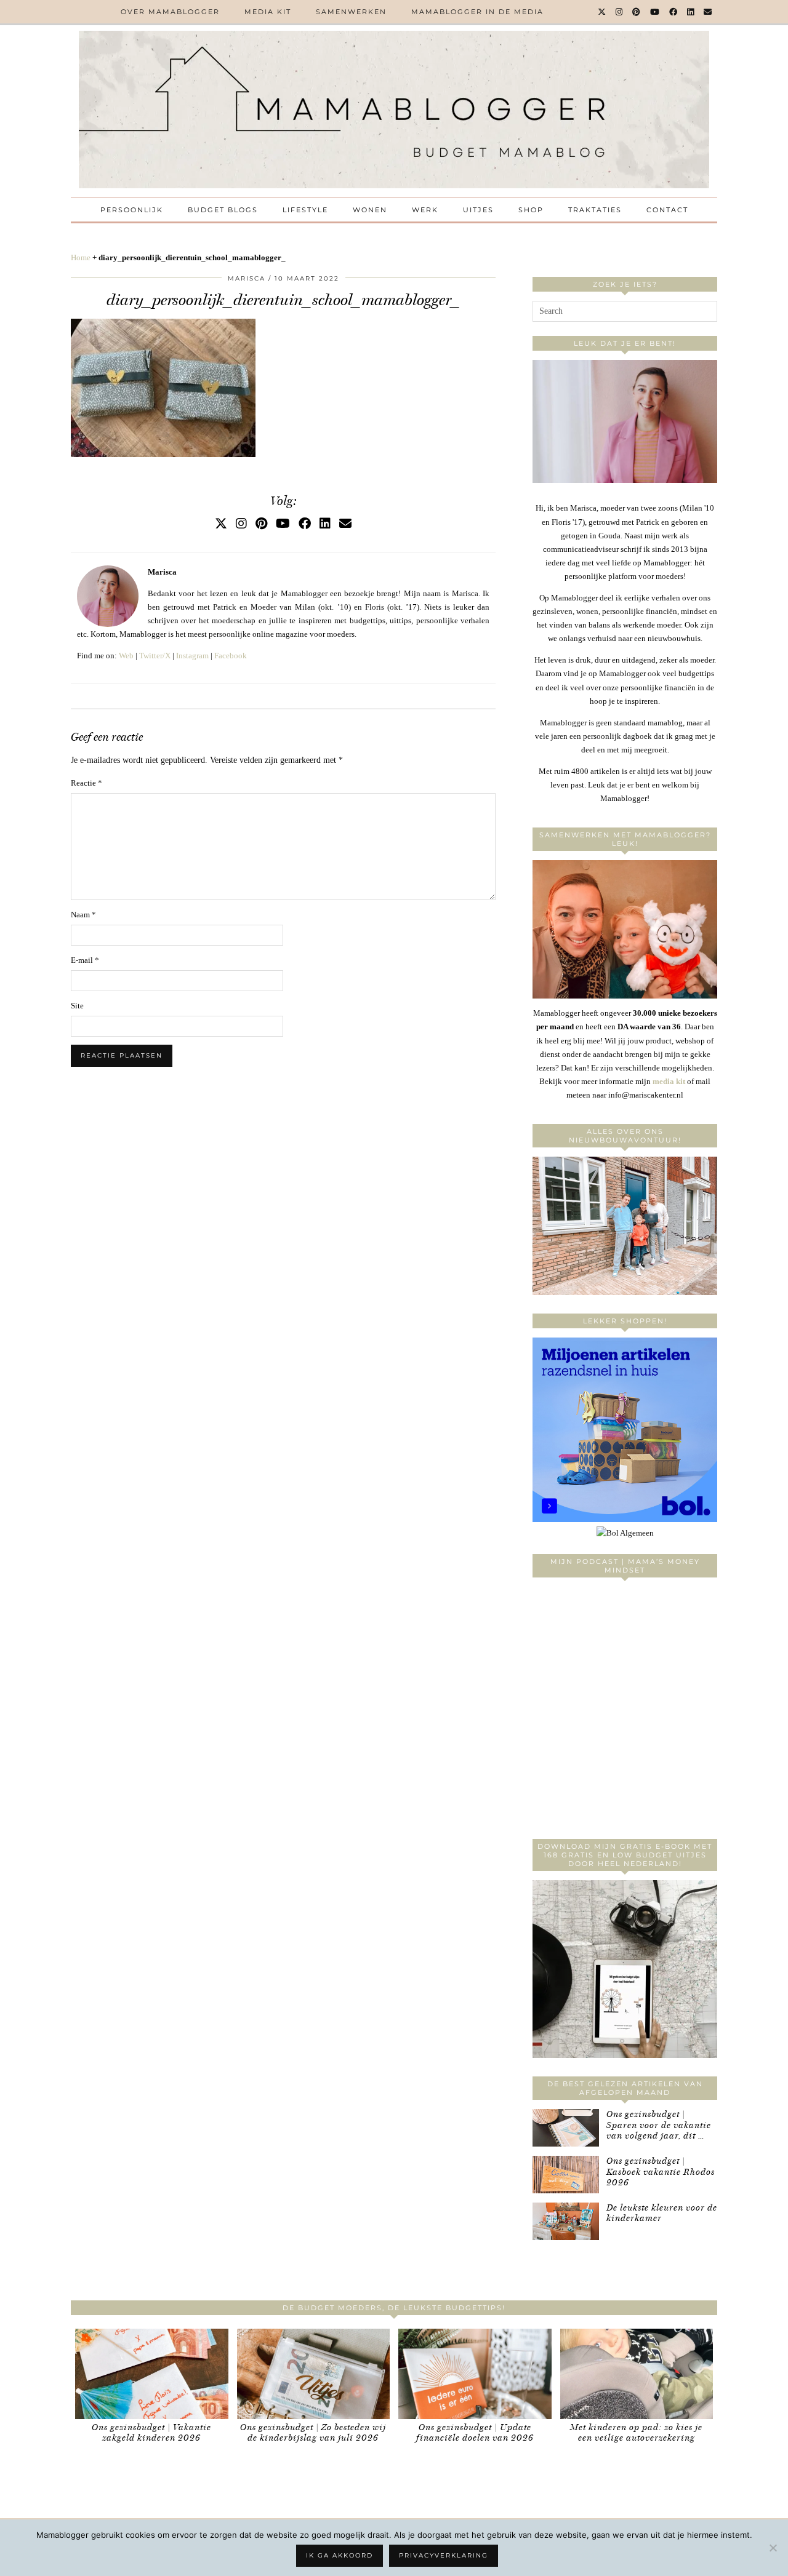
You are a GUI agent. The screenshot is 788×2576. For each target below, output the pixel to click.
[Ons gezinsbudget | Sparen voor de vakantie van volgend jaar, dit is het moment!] (566, 2128)
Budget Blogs (223, 210)
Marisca (247, 278)
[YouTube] (655, 12)
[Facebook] (674, 12)
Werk (425, 210)
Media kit (268, 12)
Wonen (370, 210)
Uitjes (478, 210)
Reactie (86, 783)
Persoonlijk (132, 210)
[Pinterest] (637, 12)
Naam (83, 915)
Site (77, 1006)
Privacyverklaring (444, 2555)
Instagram (192, 656)
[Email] (708, 12)
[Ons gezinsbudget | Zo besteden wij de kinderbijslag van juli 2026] (314, 2374)
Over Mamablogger (170, 12)
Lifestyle (305, 210)
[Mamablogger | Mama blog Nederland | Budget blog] (394, 110)
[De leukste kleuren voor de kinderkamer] (566, 2221)
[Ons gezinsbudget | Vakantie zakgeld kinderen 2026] (152, 2374)
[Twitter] (602, 12)
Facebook (231, 656)
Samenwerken (351, 12)
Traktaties (595, 210)
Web (126, 656)
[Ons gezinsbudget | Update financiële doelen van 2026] (475, 2374)
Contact (667, 210)
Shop (531, 210)
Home (81, 257)
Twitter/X (155, 656)
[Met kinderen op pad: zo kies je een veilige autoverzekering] (637, 2374)
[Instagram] (620, 12)
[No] (773, 2548)
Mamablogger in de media (477, 12)
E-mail (85, 960)
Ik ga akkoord (340, 2555)
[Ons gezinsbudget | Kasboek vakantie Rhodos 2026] (566, 2175)
